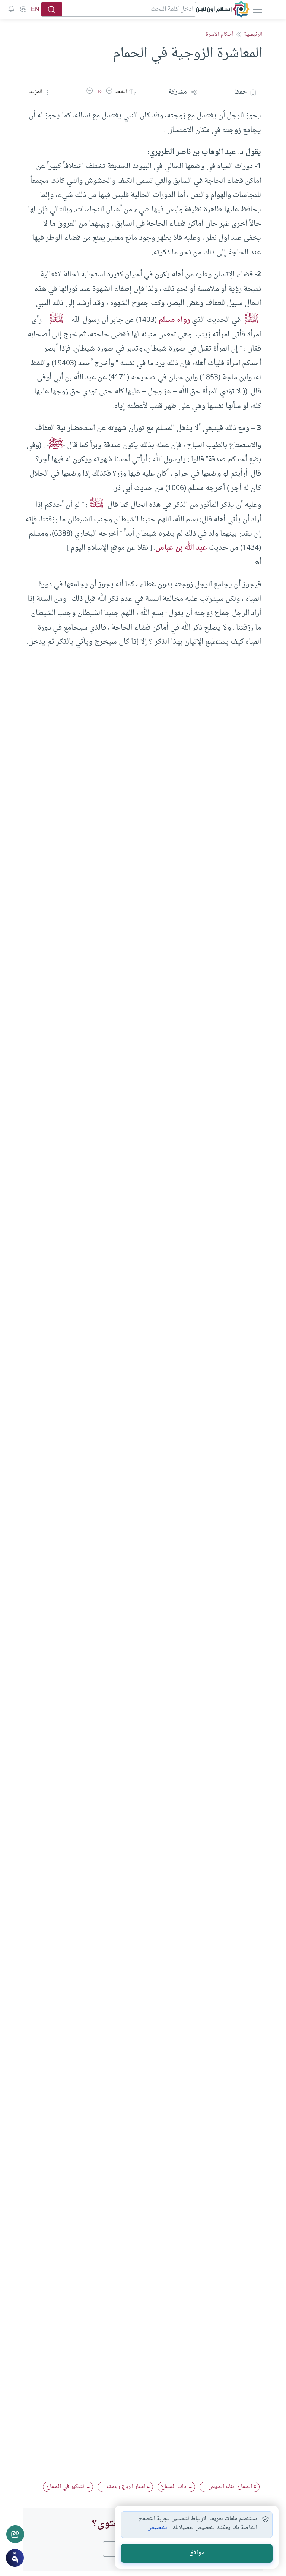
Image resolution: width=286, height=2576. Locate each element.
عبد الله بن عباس (181, 548)
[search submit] (52, 9)
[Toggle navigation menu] (257, 9)
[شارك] (15, 2534)
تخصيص (157, 2528)
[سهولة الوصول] (23, 9)
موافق (197, 2553)
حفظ (241, 92)
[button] (109, 92)
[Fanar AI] (15, 2558)
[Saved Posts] (11, 9)
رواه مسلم (174, 320)
